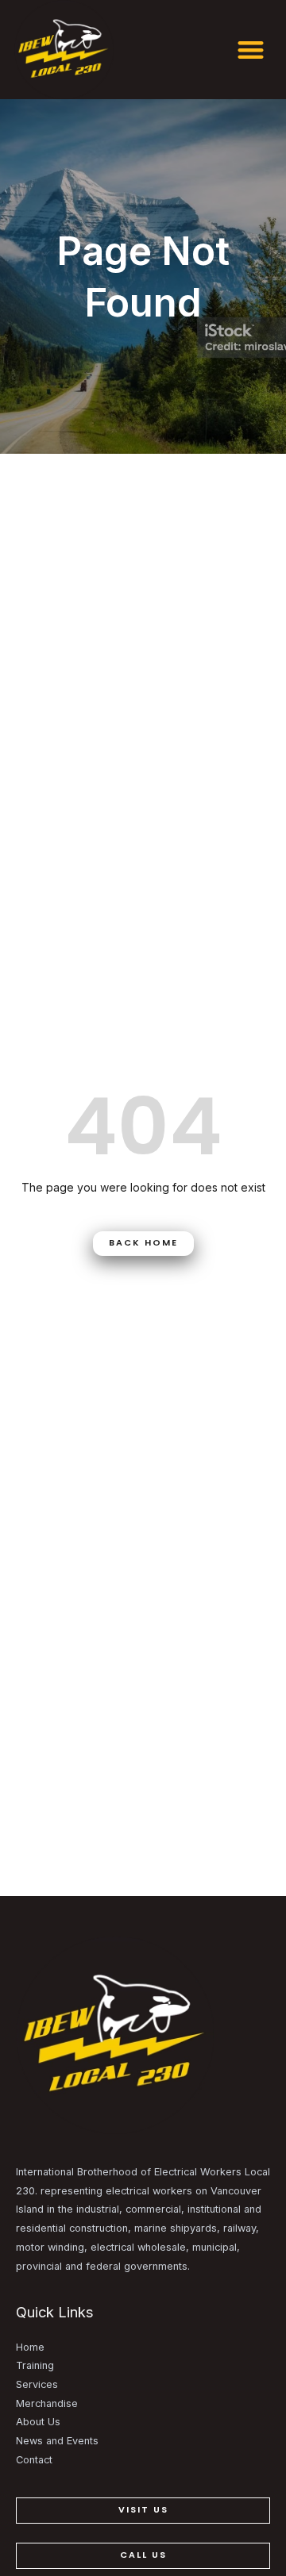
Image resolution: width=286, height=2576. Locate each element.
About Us (38, 2422)
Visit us (143, 2510)
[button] (251, 50)
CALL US (143, 2555)
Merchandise (47, 2403)
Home (30, 2347)
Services (37, 2384)
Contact (34, 2460)
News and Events (57, 2441)
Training (35, 2365)
